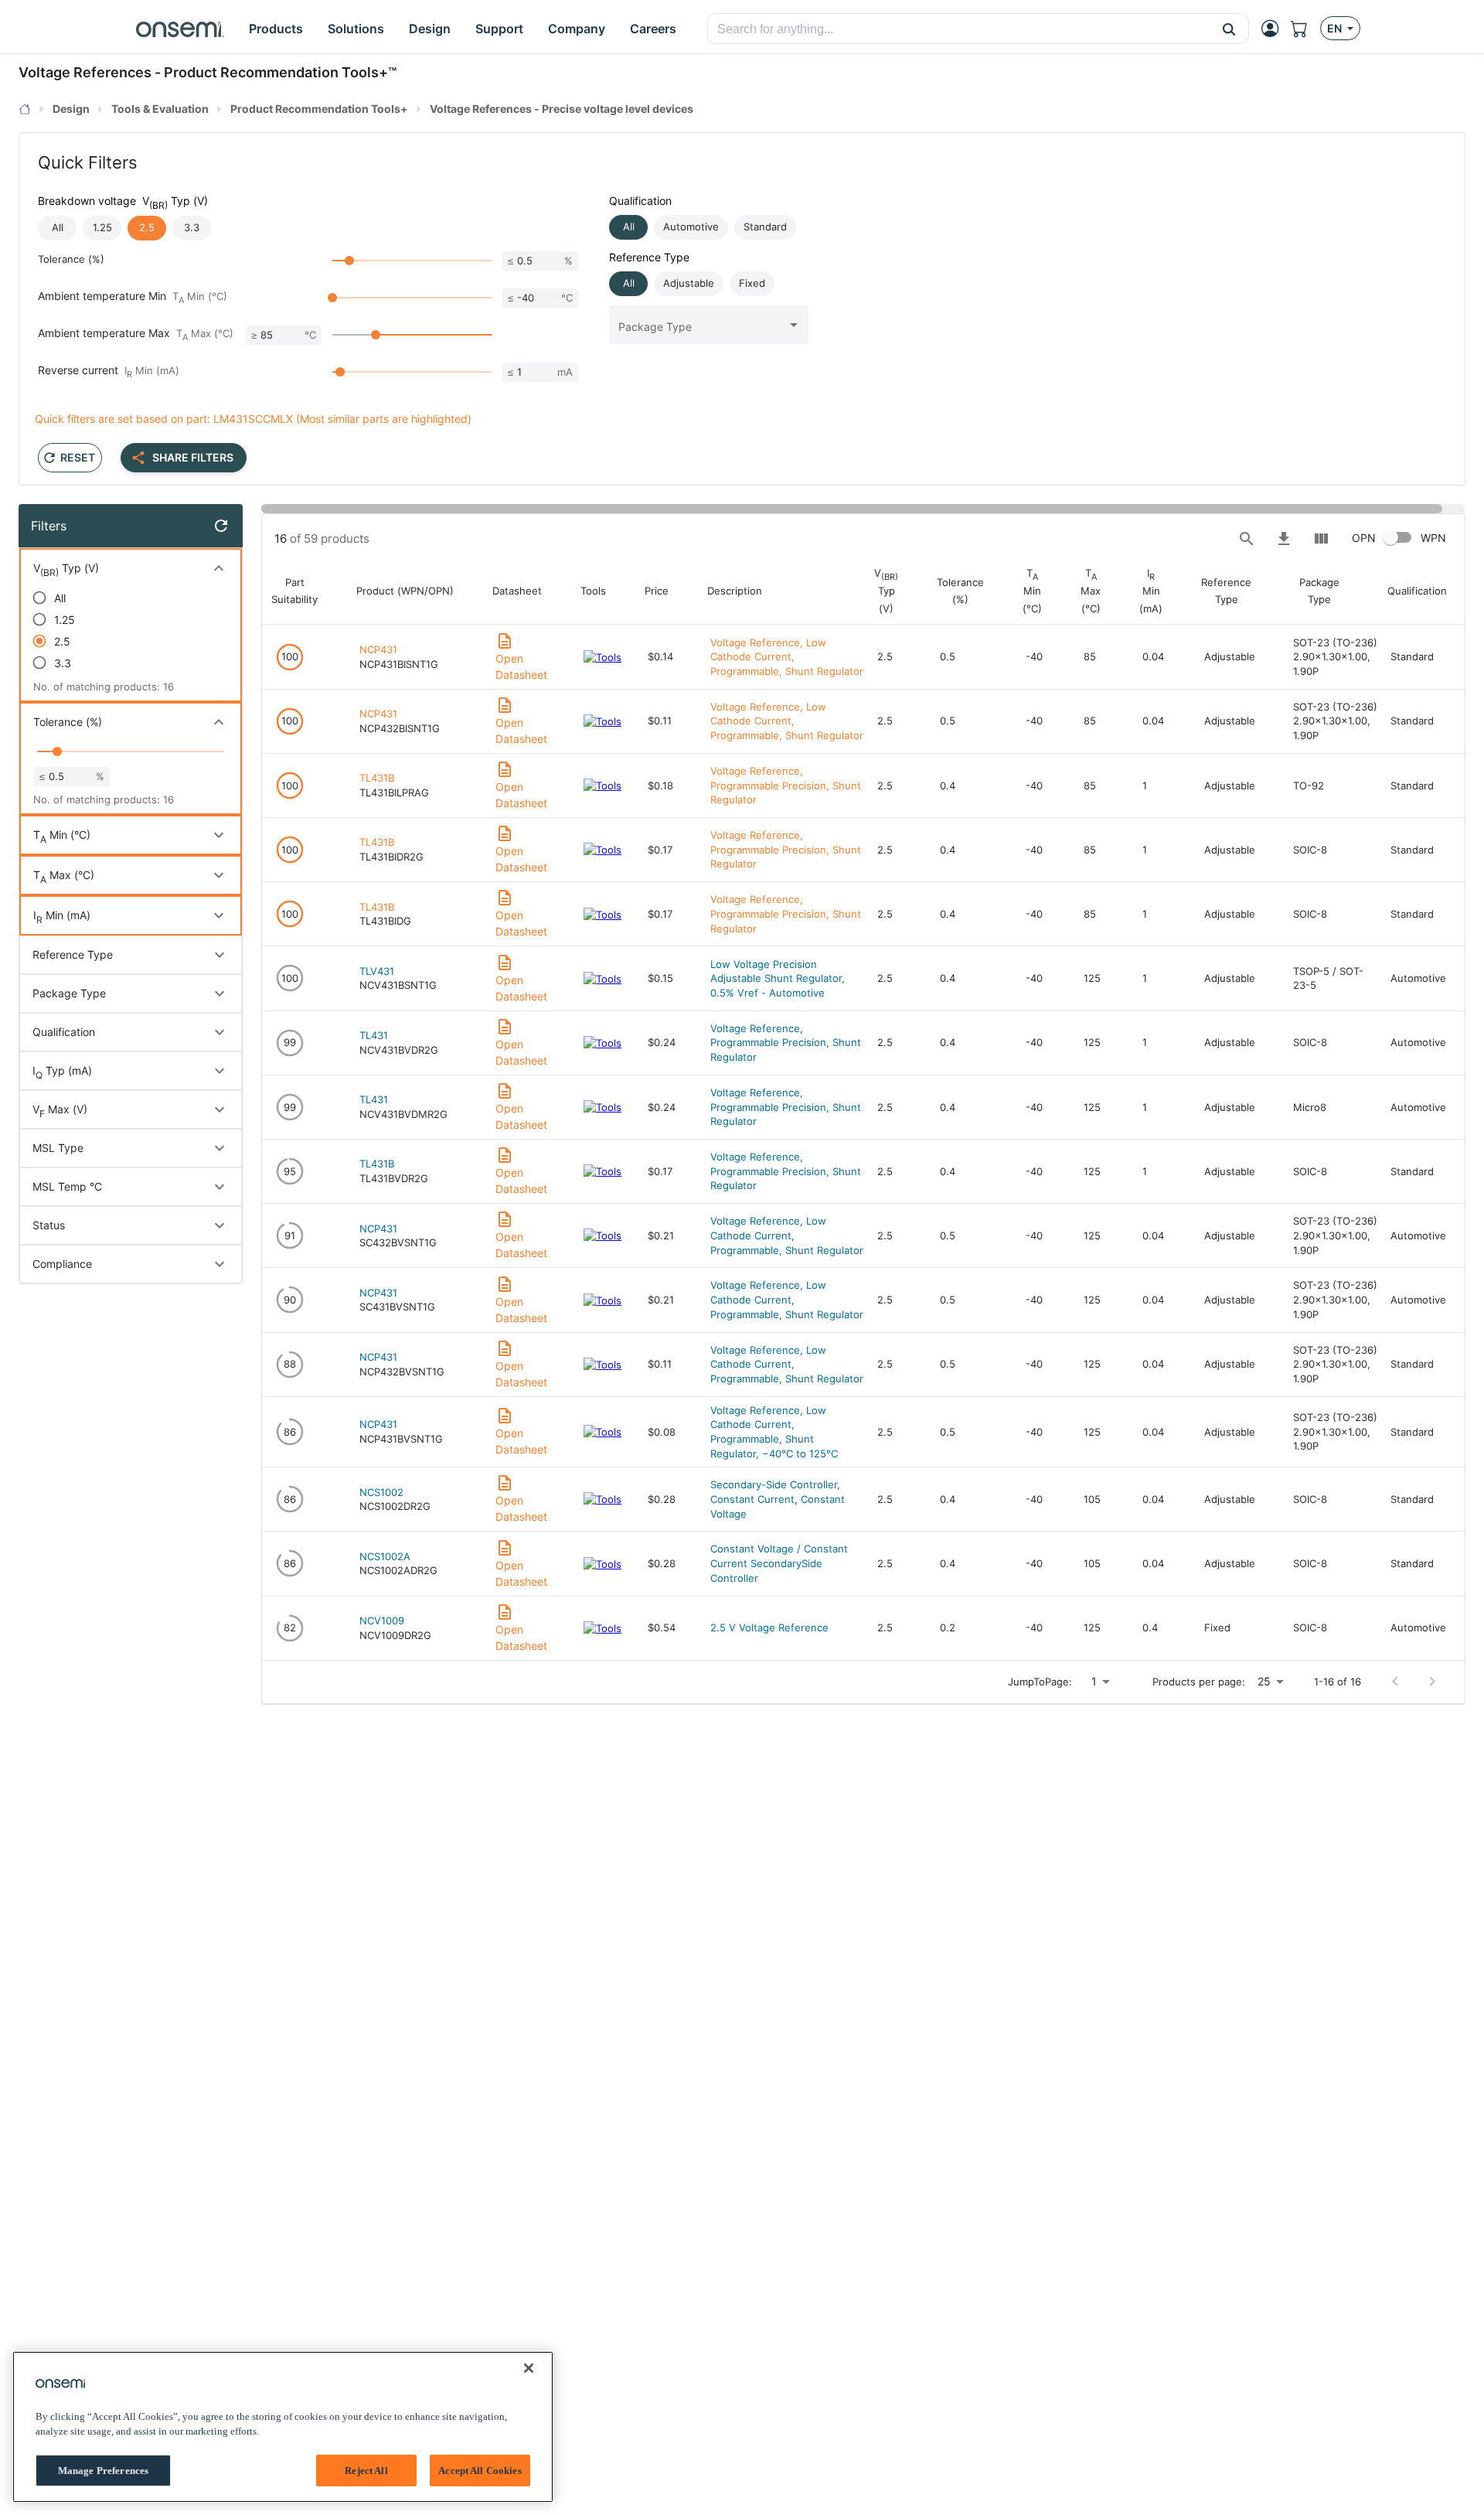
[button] (1229, 29)
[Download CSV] (1284, 539)
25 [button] (1264, 1681)
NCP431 (378, 649)
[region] (283, 2427)
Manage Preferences (103, 2471)
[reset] (221, 526)
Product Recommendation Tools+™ (280, 72)
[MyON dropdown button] (1275, 29)
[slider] (349, 261)
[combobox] (959, 29)
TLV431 (377, 971)
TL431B (377, 778)
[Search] (1247, 539)
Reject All (366, 2471)
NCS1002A (385, 1556)
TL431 (374, 1035)
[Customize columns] (1321, 539)
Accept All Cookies (480, 2471)
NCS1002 (381, 1492)
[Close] (529, 2368)
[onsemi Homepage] (180, 29)
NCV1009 (382, 1620)
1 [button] (1094, 1681)
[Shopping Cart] (1305, 29)
